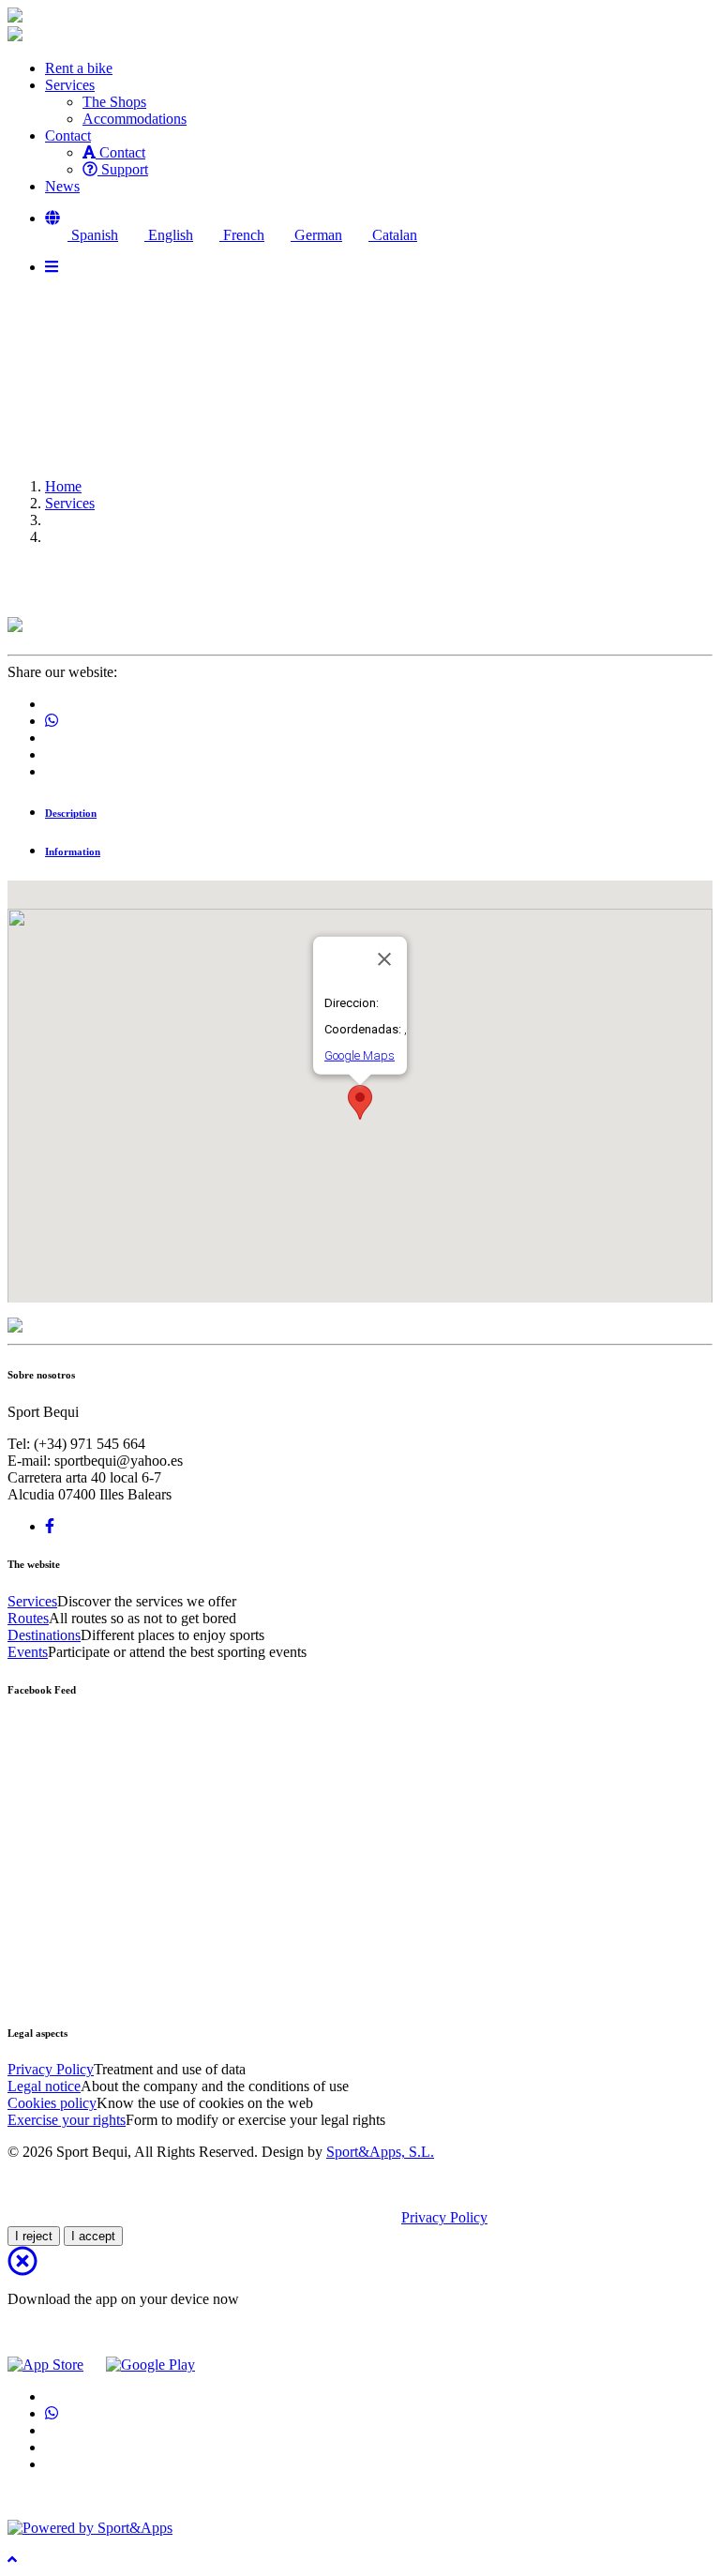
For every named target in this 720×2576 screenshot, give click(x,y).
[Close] (384, 959)
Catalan (393, 235)
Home (63, 486)
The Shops (114, 102)
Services (70, 503)
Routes (28, 1618)
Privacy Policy (51, 2069)
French (242, 235)
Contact (120, 152)
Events (28, 1652)
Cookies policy (52, 2103)
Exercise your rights (67, 2120)
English (169, 235)
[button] (52, 218)
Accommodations (135, 119)
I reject (34, 2236)
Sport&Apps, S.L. (380, 2152)
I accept (93, 2236)
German (316, 235)
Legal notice (44, 2086)
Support (123, 169)
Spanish (93, 235)
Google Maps (360, 1055)
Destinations (44, 1635)
